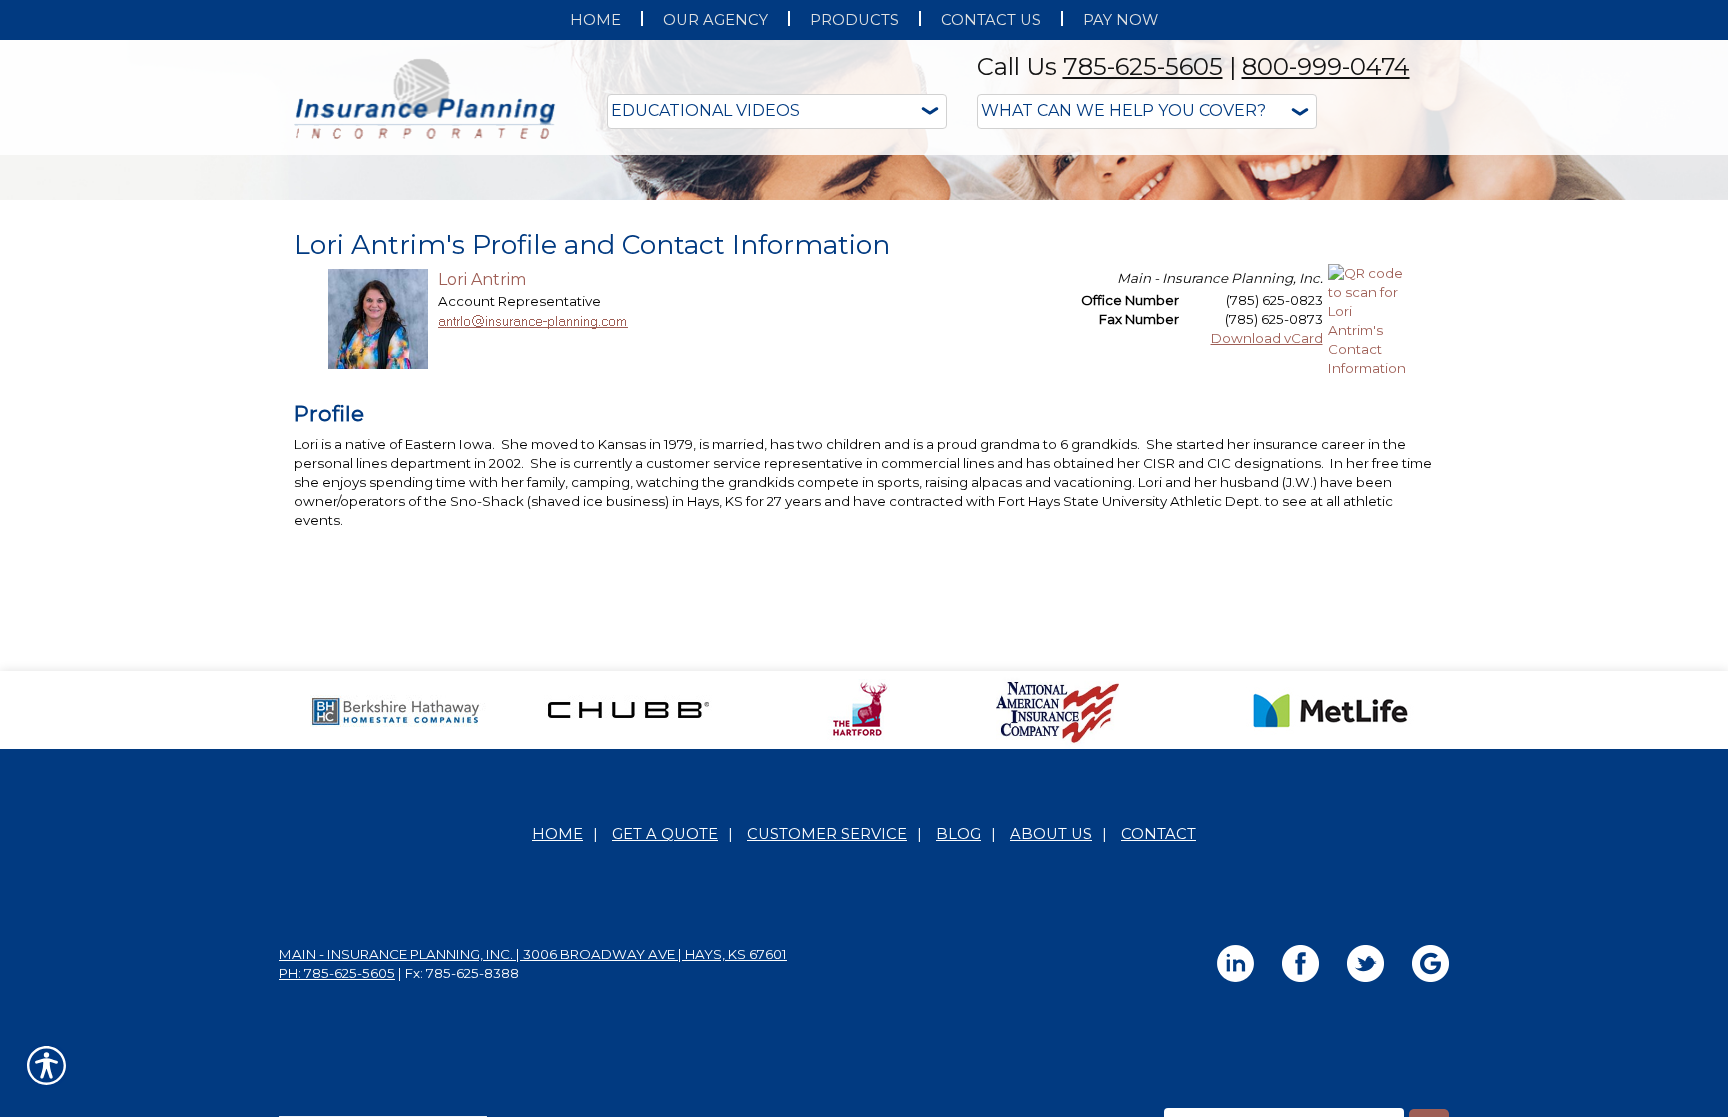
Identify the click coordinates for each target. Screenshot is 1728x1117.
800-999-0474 (1326, 66)
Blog (958, 1034)
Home (557, 1034)
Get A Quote (665, 1034)
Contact (1158, 1034)
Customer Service (827, 1034)
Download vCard (1267, 538)
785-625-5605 (1143, 66)
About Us (1051, 1034)
